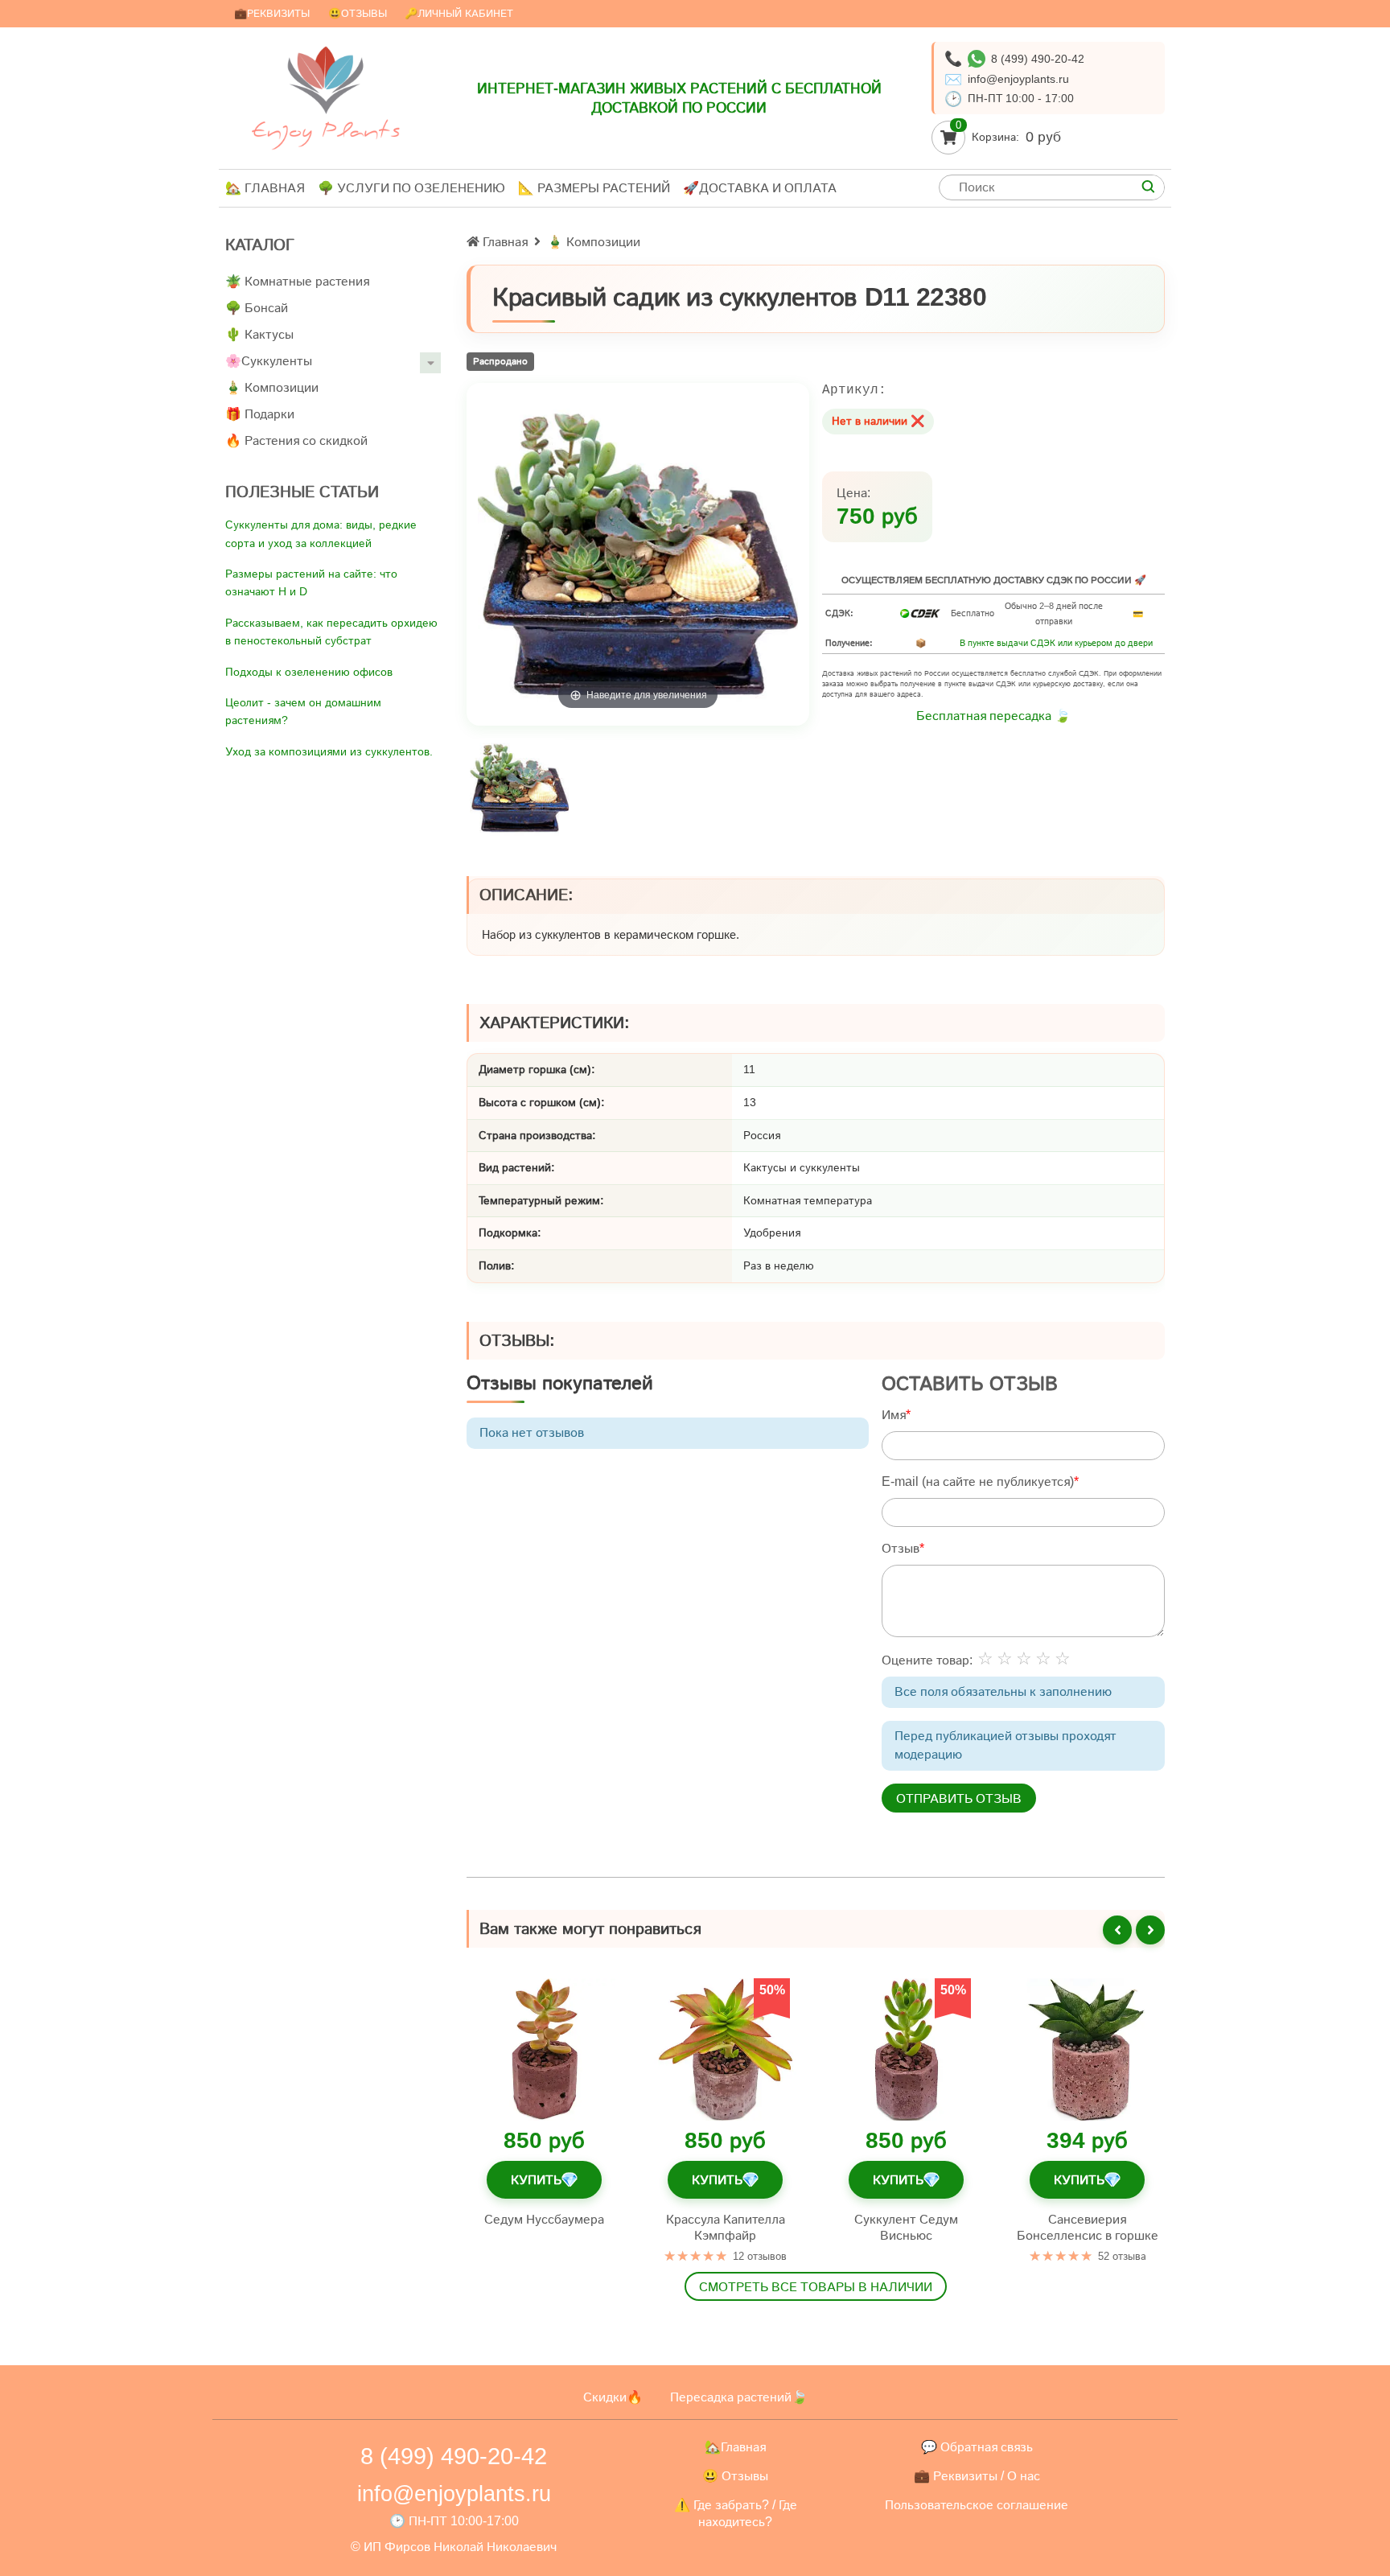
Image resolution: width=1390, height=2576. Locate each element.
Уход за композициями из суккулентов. (329, 751)
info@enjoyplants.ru (1018, 79)
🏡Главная (735, 2447)
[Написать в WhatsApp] (977, 59)
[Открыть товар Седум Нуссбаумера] (544, 2049)
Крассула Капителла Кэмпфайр (726, 2226)
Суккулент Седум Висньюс (906, 2226)
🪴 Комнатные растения (297, 281)
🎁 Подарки (260, 414)
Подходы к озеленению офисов (309, 672)
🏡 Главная (265, 188)
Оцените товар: (927, 1660)
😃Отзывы (358, 13)
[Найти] (1148, 187)
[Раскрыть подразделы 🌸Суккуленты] (430, 363)
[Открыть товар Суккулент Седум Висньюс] (906, 2049)
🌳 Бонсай (257, 308)
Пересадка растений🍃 (739, 2397)
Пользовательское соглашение (977, 2505)
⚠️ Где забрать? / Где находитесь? (736, 2514)
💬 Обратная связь (977, 2447)
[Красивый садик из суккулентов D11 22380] (519, 788)
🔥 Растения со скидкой (296, 440)
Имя (894, 1415)
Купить (544, 2179)
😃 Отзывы (735, 2476)
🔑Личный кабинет (459, 13)
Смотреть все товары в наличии (816, 2286)
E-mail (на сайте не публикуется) (978, 1481)
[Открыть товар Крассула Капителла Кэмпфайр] (725, 2049)
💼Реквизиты (272, 13)
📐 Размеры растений (594, 188)
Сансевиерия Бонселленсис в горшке (1088, 2226)
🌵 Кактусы (259, 334)
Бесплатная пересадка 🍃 (993, 716)
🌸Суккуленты (269, 361)
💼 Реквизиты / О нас (977, 2476)
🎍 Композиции (272, 387)
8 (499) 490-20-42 (1038, 59)
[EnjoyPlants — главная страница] (326, 98)
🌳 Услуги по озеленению (411, 188)
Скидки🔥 (613, 2397)
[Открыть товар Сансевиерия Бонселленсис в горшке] (1087, 2049)
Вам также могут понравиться (590, 1928)
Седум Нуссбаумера (544, 2218)
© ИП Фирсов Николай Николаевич (454, 2547)
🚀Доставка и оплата (760, 188)
